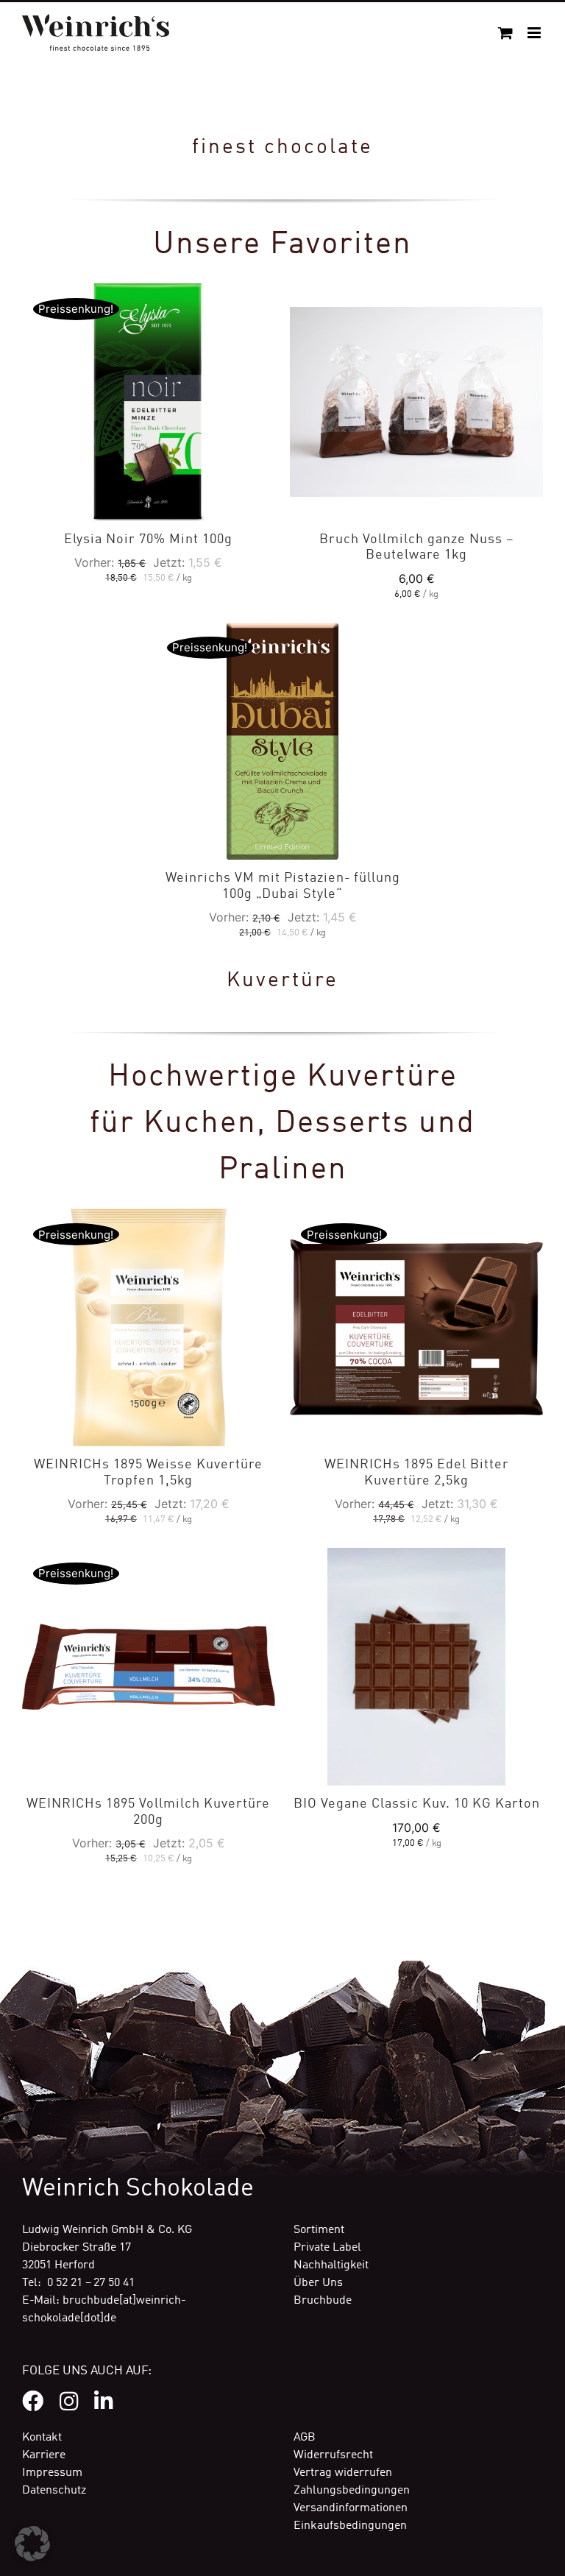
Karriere (44, 2455)
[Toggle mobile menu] (535, 33)
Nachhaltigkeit (331, 2265)
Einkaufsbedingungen (350, 2526)
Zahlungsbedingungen (352, 2491)
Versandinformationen (351, 2508)
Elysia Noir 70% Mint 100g (148, 539)
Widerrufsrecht (333, 2455)
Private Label (327, 2248)
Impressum (52, 2473)
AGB (305, 2438)
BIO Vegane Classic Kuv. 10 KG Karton (417, 1804)
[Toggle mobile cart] (505, 33)
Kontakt (42, 2438)
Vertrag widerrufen (343, 2473)
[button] (32, 2544)
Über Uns (318, 2283)
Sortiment (319, 2230)
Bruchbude (323, 2301)
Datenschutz (54, 2491)
